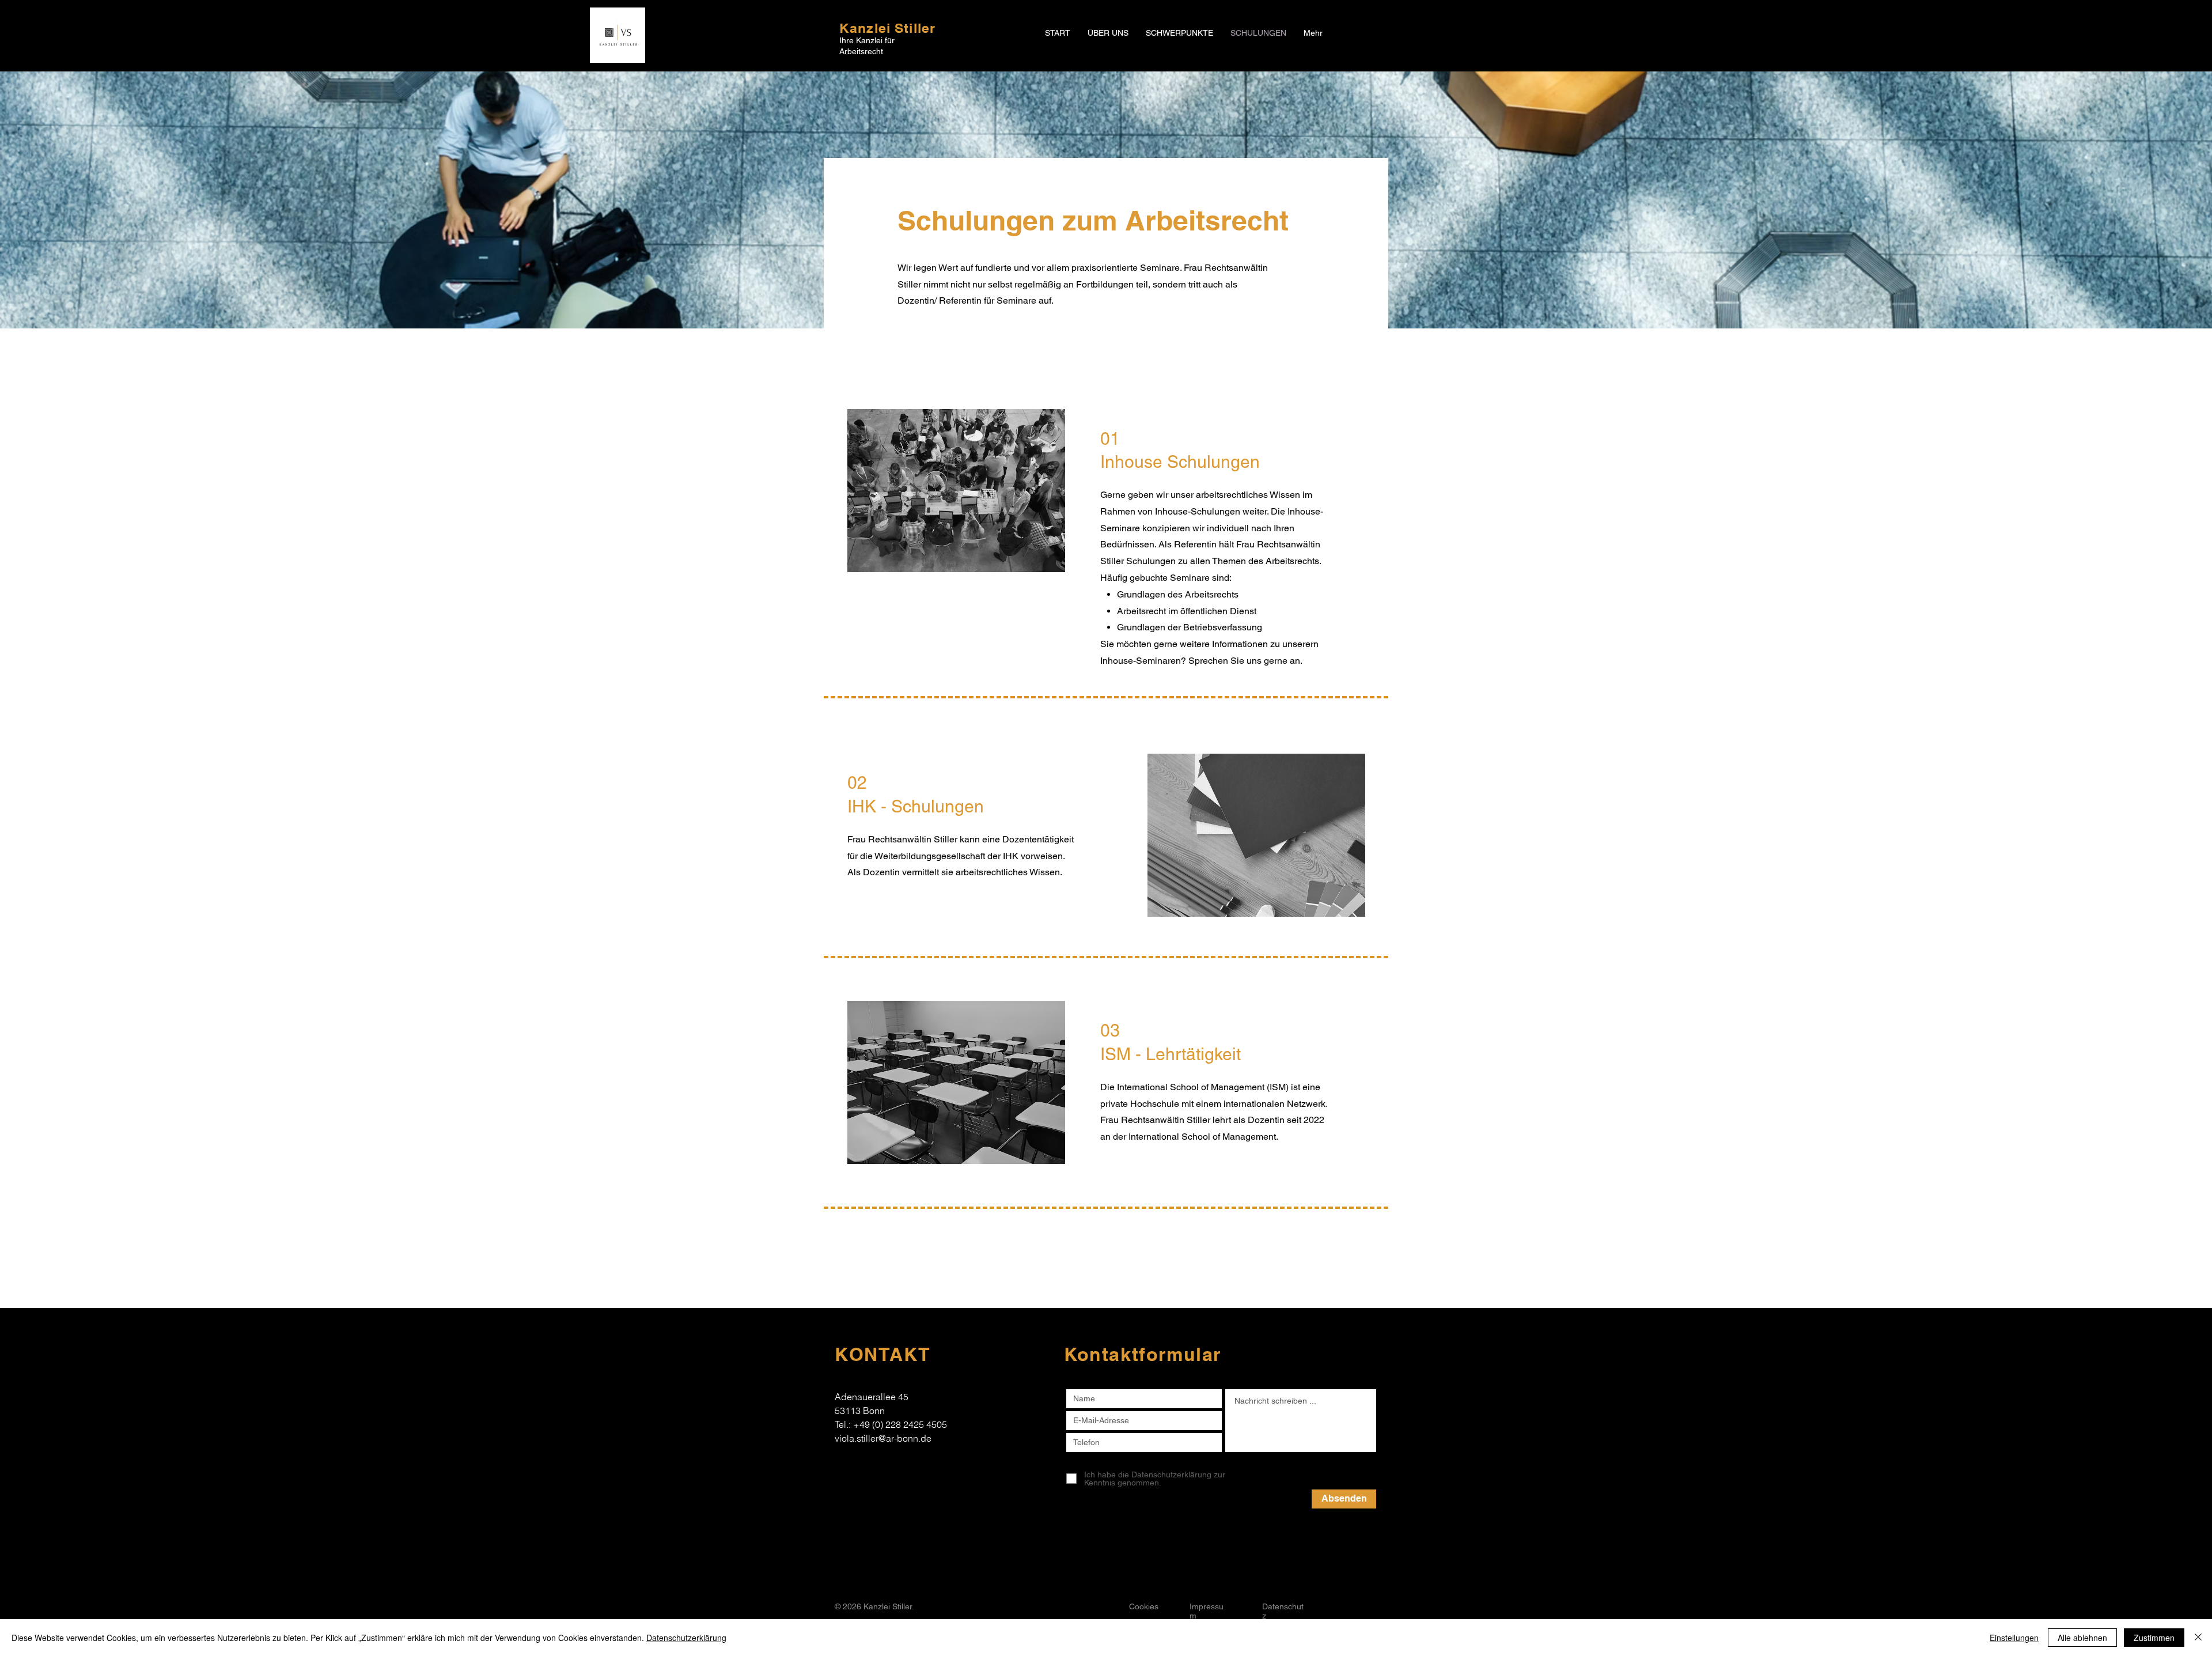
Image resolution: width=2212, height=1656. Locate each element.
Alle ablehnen (2082, 1638)
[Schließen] (2198, 1638)
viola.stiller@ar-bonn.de (883, 1438)
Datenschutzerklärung (686, 1638)
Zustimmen (2154, 1638)
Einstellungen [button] (2014, 1638)
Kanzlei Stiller (887, 28)
